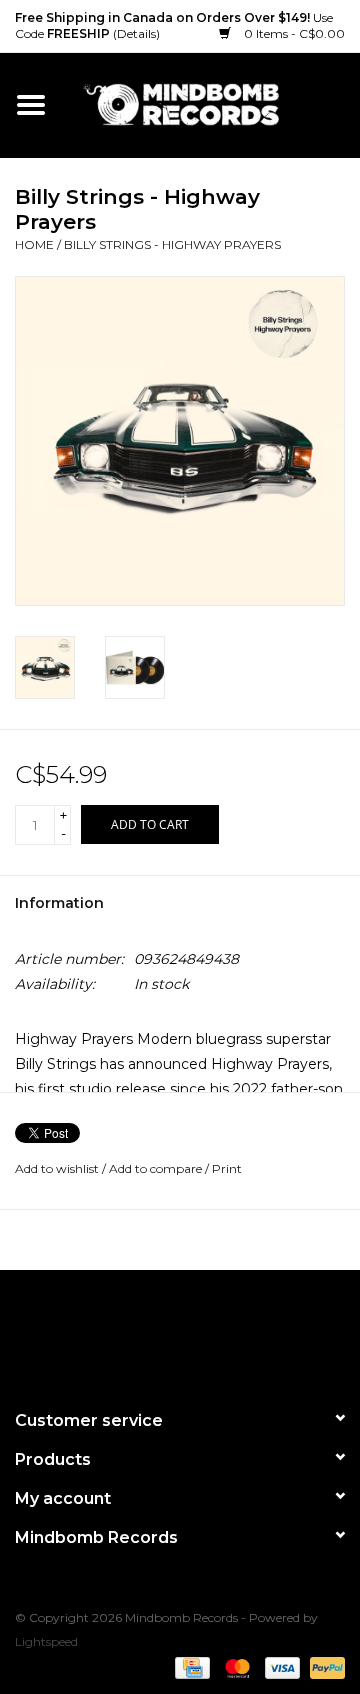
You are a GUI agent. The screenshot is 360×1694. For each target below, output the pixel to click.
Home (34, 244)
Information (59, 903)
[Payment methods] (190, 1666)
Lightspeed (46, 1641)
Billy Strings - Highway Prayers (172, 244)
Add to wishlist (57, 1168)
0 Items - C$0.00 (293, 33)
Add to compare (157, 1168)
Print (227, 1168)
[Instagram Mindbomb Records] (216, 1331)
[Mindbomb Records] (211, 104)
